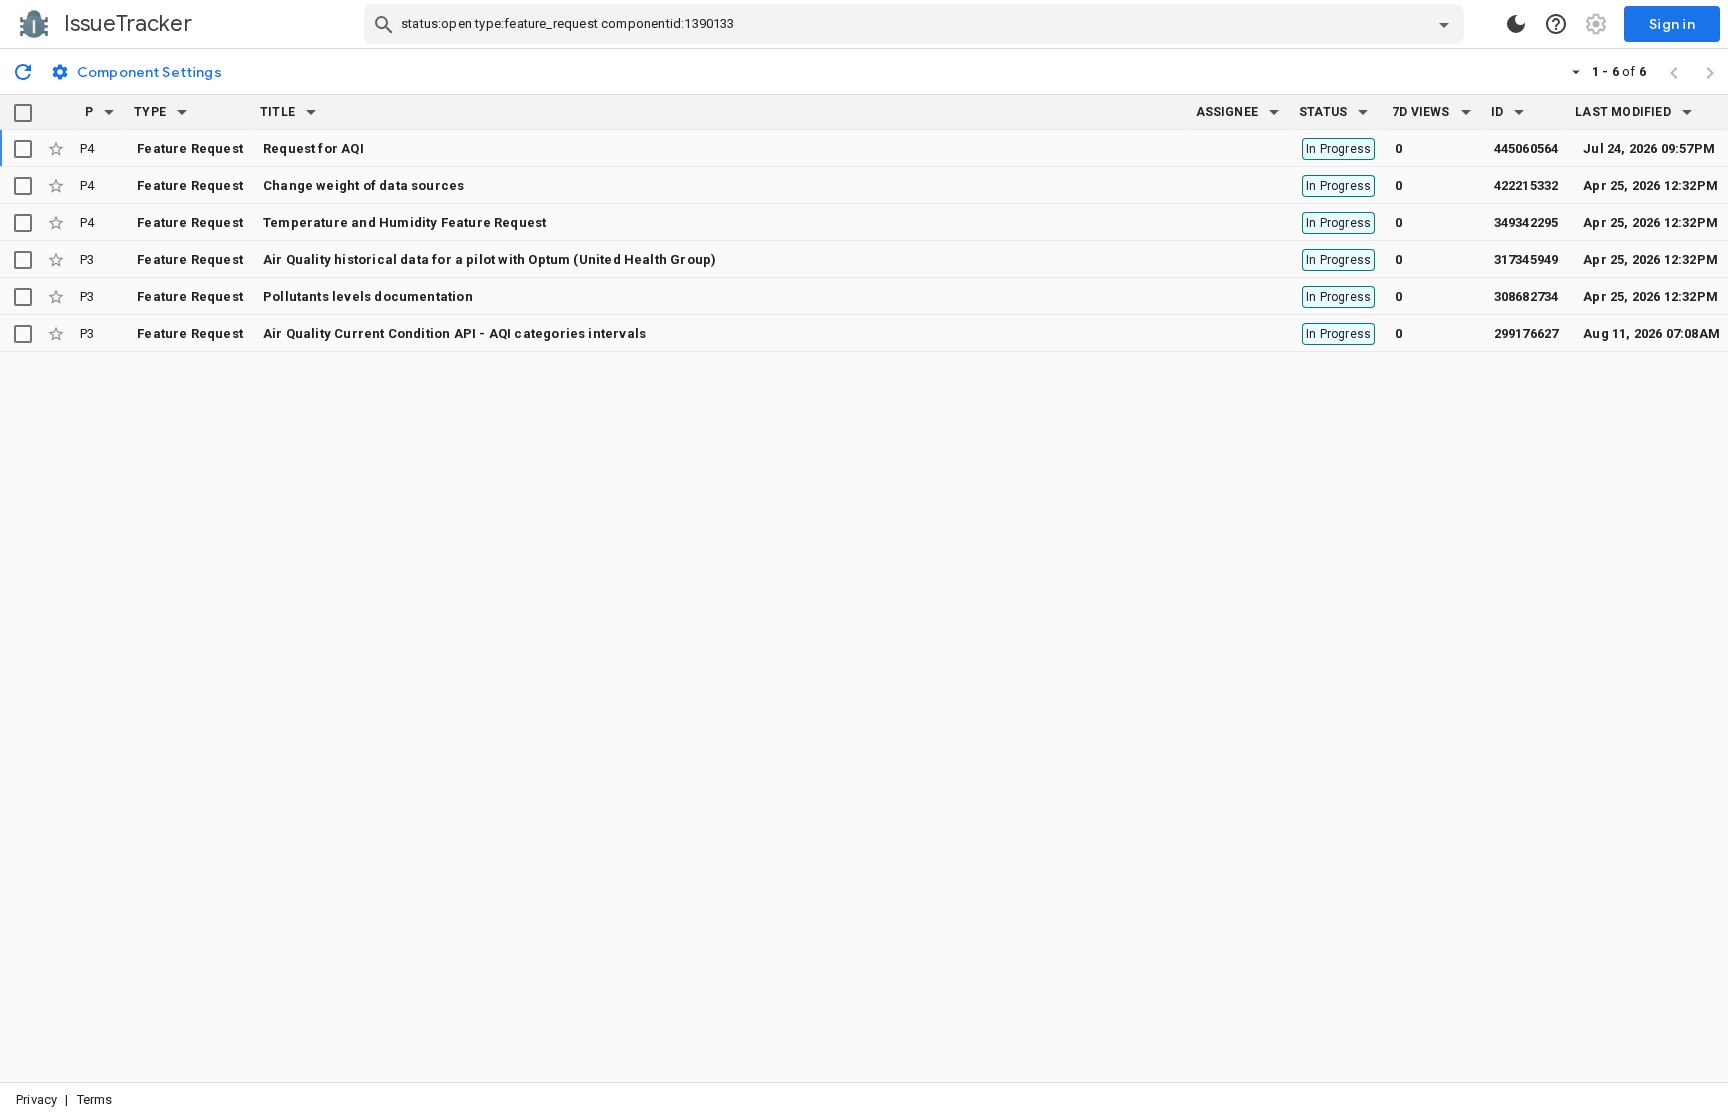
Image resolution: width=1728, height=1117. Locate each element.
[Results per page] (1576, 71)
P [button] (89, 112)
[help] (1556, 24)
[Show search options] (1444, 24)
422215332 (1526, 185)
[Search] (384, 24)
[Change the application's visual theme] (1516, 24)
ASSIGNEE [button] (1227, 112)
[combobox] (916, 24)
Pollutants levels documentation (368, 296)
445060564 (1526, 148)
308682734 (1526, 296)
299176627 (1526, 333)
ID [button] (1497, 112)
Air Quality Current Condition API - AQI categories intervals (454, 333)
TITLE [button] (277, 112)
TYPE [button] (150, 112)
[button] (109, 112)
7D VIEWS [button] (1421, 112)
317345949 (1526, 259)
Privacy (36, 1099)
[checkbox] (23, 113)
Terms (95, 1099)
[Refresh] (23, 71)
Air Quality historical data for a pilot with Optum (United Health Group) (489, 259)
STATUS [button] (1323, 112)
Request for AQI (313, 148)
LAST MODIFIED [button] (1622, 112)
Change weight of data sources (363, 185)
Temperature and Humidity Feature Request (404, 222)
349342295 (1526, 222)
